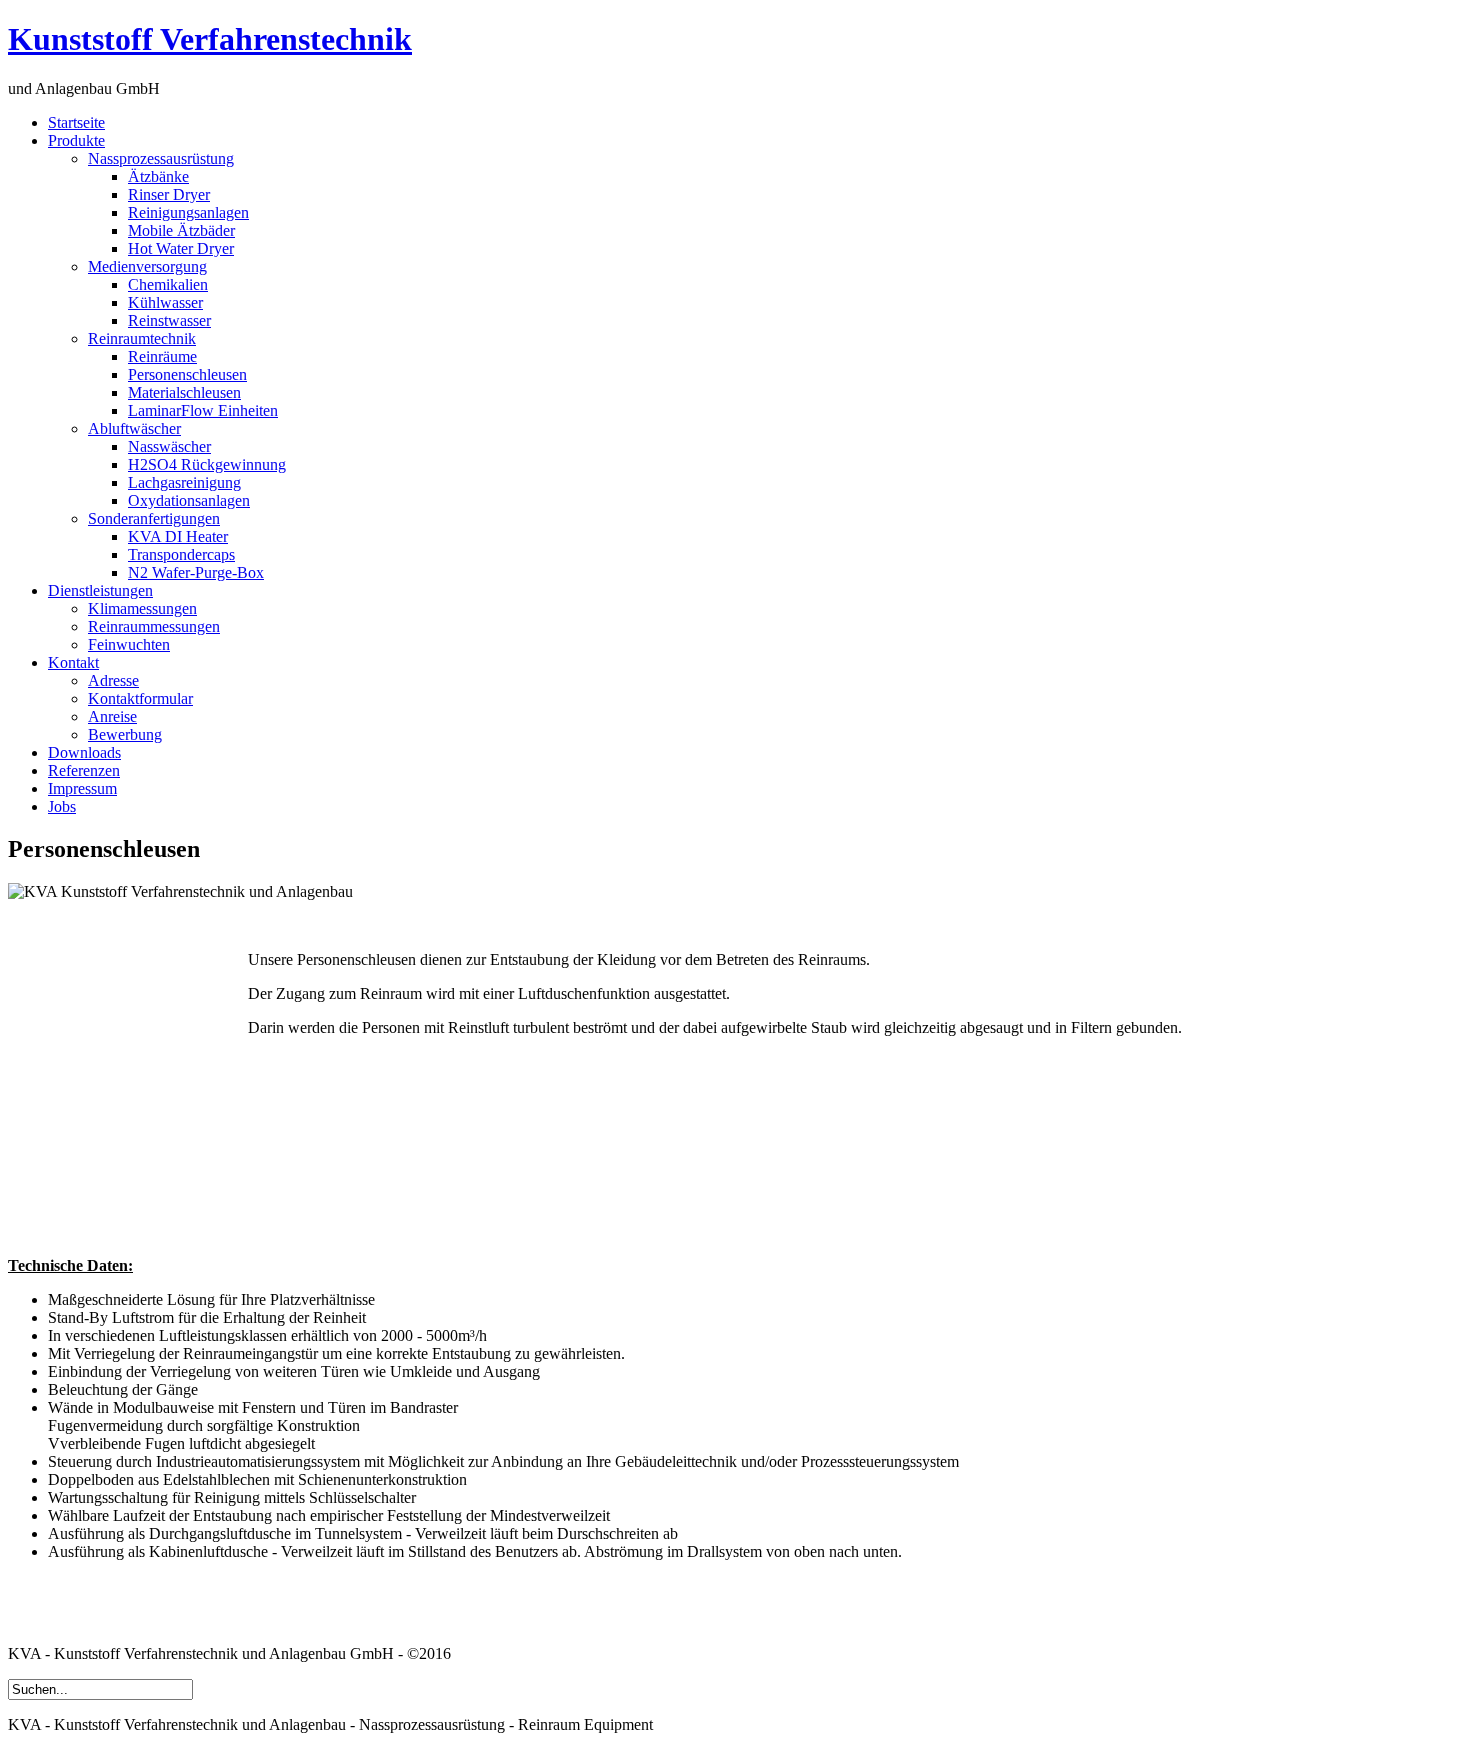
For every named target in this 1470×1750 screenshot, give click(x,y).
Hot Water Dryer (181, 248)
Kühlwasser (165, 302)
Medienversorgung (147, 266)
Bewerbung (125, 734)
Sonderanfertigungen (154, 518)
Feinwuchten (129, 644)
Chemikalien (168, 284)
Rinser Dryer (169, 194)
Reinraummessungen (154, 626)
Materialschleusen (184, 392)
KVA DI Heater (178, 536)
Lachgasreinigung (184, 482)
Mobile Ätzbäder (181, 230)
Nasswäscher (169, 446)
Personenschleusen (187, 374)
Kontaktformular (140, 698)
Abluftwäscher (134, 428)
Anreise (112, 716)
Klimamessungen (142, 608)
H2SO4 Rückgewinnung (207, 464)
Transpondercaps (181, 554)
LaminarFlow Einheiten (203, 410)
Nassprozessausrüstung (161, 158)
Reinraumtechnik (142, 338)
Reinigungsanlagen (188, 212)
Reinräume (162, 356)
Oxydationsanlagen (189, 500)
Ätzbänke (158, 176)
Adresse (113, 680)
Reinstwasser (169, 320)
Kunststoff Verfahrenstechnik (210, 39)
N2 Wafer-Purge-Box (196, 572)
